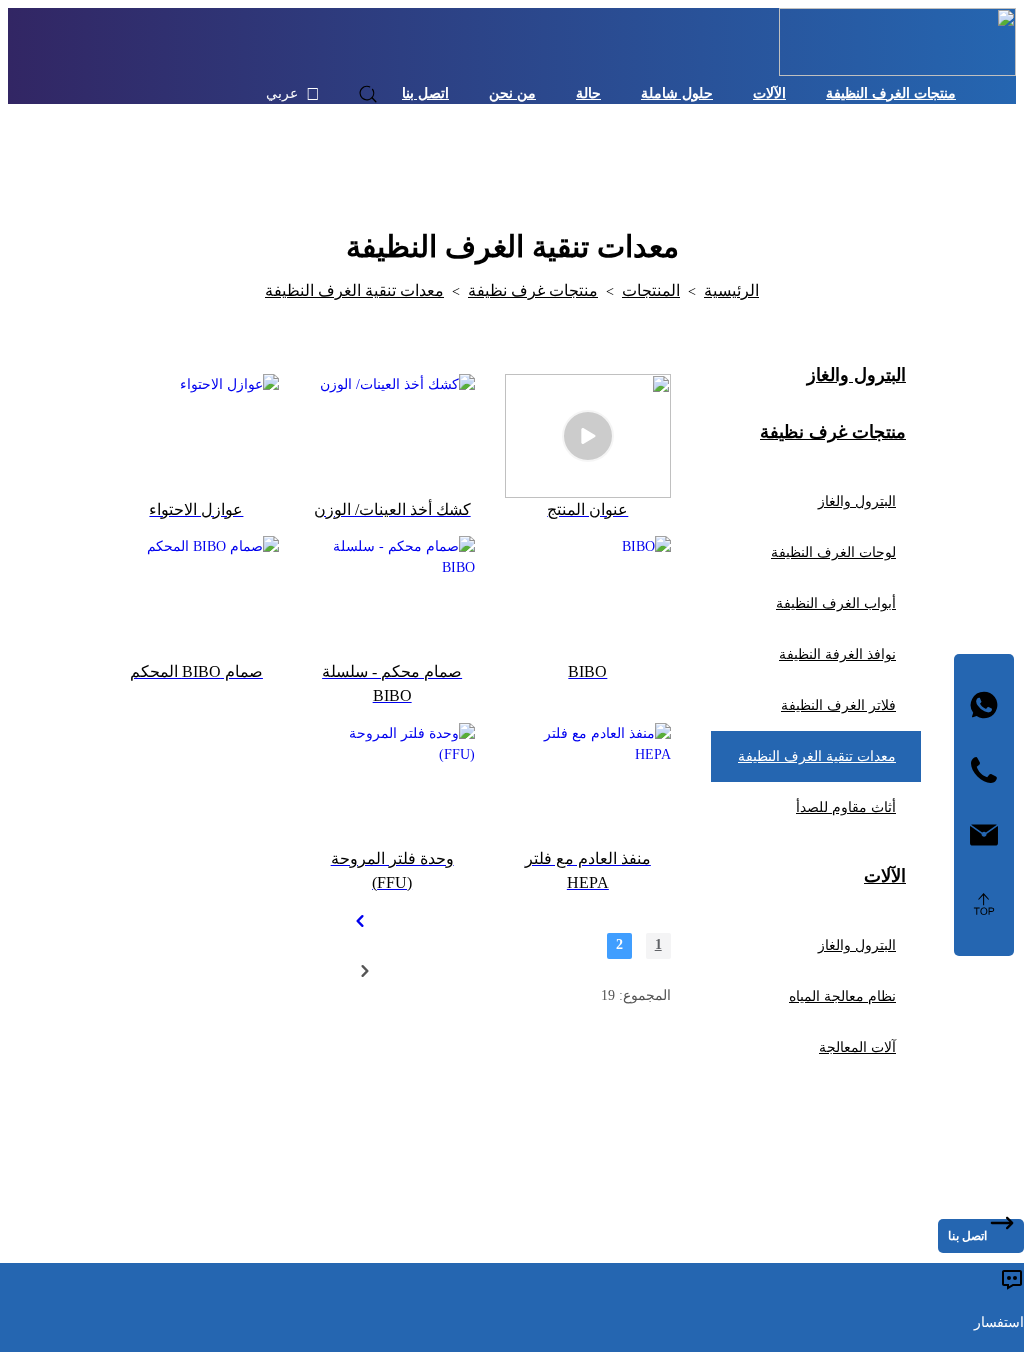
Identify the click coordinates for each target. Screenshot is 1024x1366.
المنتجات (651, 290)
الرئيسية (731, 290)
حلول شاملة (677, 94)
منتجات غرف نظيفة (533, 290)
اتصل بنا (425, 94)
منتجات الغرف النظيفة (891, 94)
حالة (588, 94)
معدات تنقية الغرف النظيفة (354, 290)
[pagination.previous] (359, 921)
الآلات (769, 94)
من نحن (512, 94)
